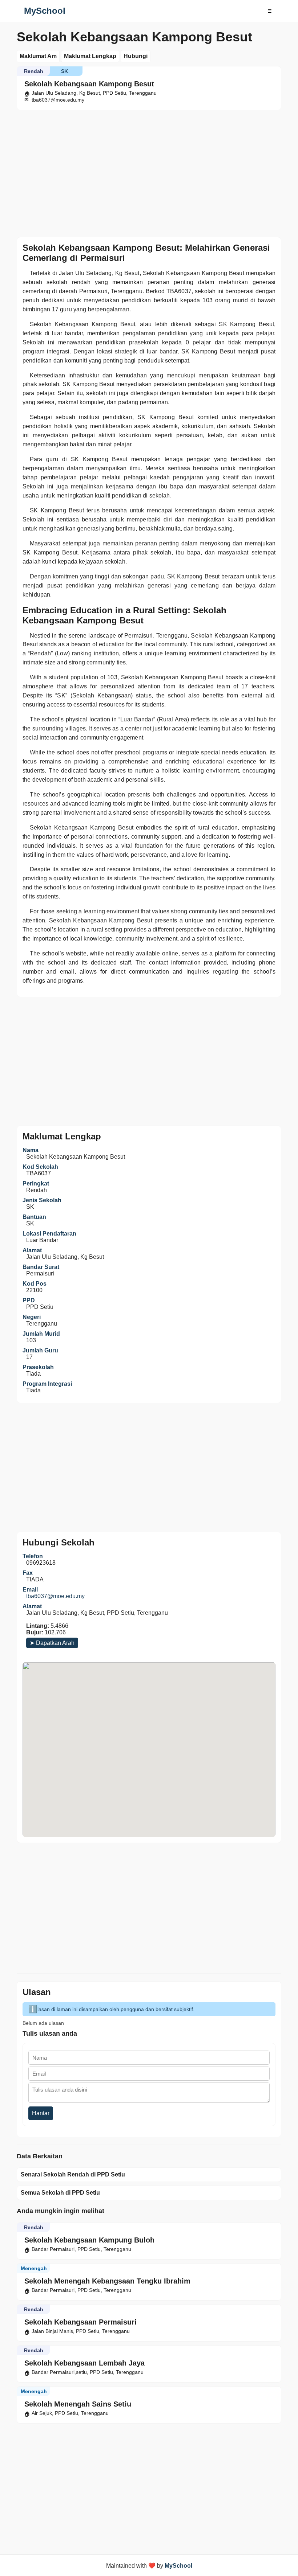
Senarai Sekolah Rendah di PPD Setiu (73, 2174)
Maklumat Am (38, 56)
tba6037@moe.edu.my (55, 1596)
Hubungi (136, 56)
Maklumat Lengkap (90, 56)
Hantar (41, 2113)
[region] (149, 172)
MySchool (45, 11)
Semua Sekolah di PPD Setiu (60, 2193)
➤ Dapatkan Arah (52, 1643)
